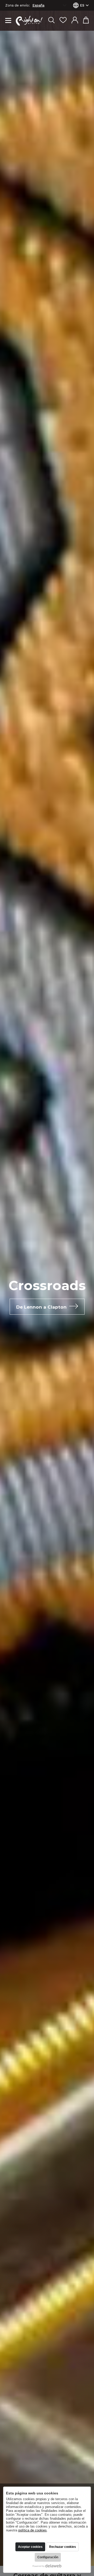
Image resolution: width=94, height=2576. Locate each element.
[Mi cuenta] (75, 21)
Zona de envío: (17, 5)
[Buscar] (51, 21)
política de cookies (33, 2530)
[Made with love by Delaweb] (47, 2566)
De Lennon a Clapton (41, 1307)
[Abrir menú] (8, 21)
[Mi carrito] (86, 21)
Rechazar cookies (63, 2547)
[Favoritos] (63, 21)
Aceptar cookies (30, 2547)
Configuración (48, 2557)
